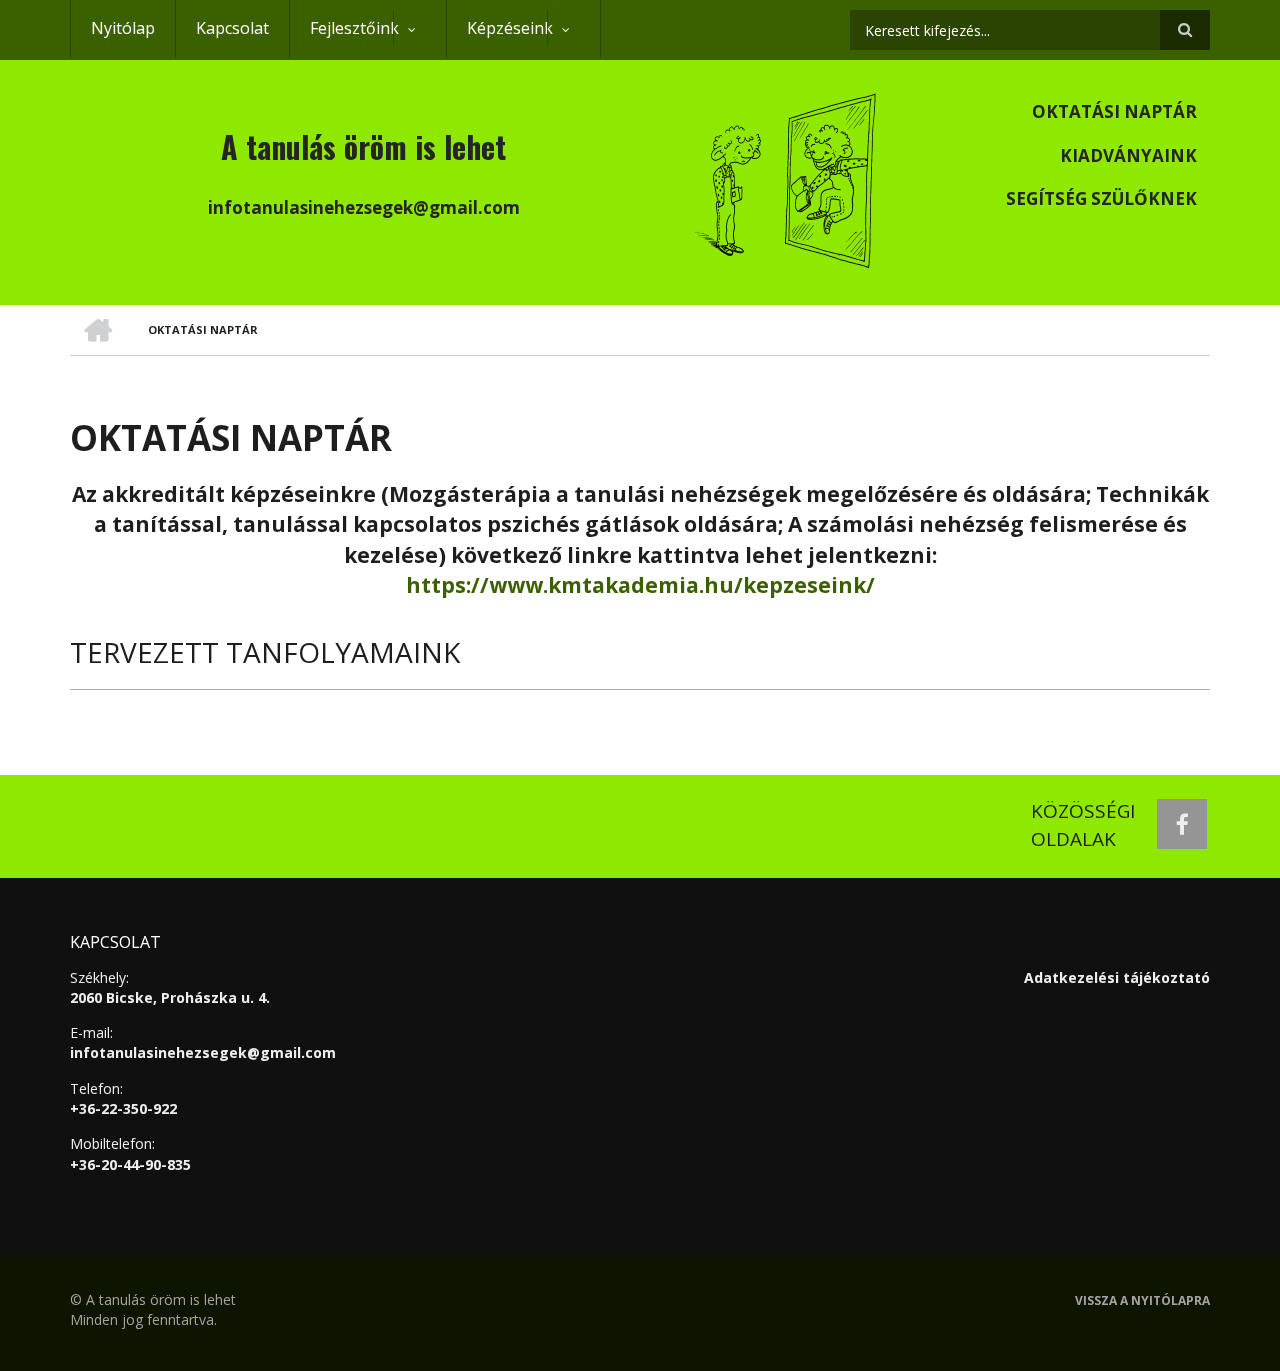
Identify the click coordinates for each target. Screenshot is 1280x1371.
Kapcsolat (232, 28)
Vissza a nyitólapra (1142, 1301)
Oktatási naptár (1114, 111)
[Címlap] (788, 178)
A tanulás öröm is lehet (363, 146)
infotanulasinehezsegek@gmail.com (203, 1052)
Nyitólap (123, 28)
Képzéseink (499, 38)
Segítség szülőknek (1101, 198)
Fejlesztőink (344, 38)
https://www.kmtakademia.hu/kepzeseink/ (640, 585)
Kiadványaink (1128, 155)
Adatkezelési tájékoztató (1117, 977)
